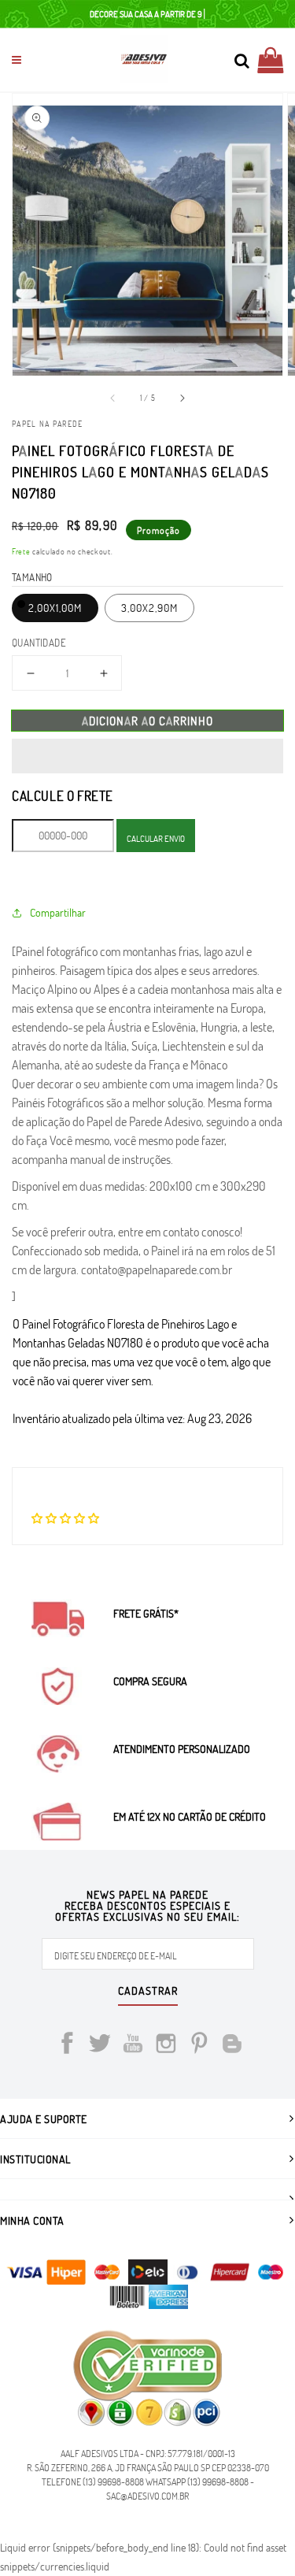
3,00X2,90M (149, 608)
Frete (21, 551)
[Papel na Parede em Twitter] (100, 2046)
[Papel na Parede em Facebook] (67, 2046)
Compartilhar (58, 912)
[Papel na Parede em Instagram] (166, 2046)
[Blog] (232, 2046)
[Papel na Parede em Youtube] (133, 2046)
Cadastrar (148, 1992)
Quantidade (39, 643)
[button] (147, 756)
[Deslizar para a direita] (182, 398)
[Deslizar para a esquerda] (113, 398)
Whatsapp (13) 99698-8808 (197, 2481)
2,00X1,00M (55, 608)
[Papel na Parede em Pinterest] (199, 2046)
